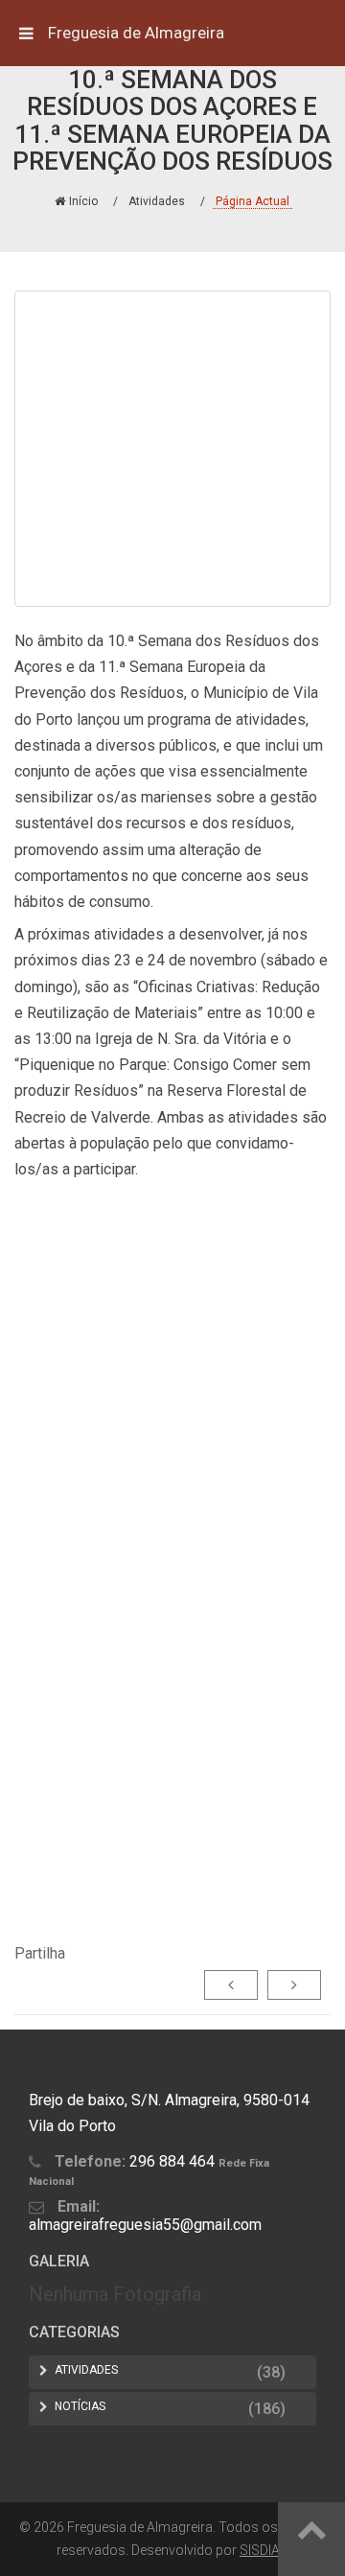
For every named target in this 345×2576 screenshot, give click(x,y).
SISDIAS (264, 2550)
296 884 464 (172, 2161)
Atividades (157, 201)
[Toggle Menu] (26, 33)
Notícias (80, 2406)
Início (83, 201)
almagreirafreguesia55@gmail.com (145, 2225)
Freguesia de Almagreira (136, 33)
